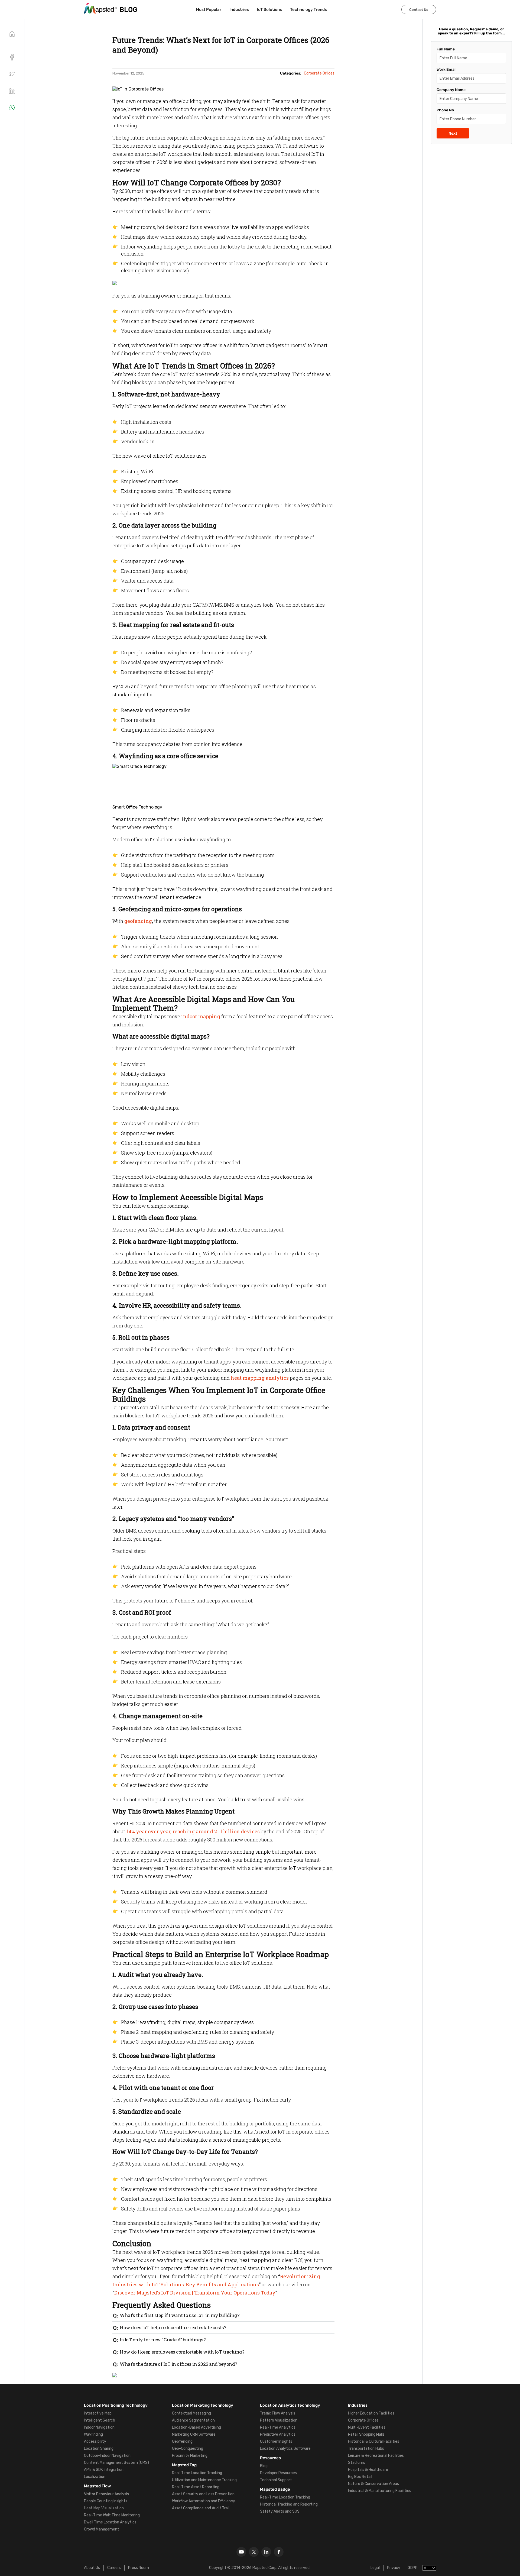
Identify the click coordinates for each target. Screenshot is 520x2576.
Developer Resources (278, 2473)
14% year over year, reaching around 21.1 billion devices (193, 1831)
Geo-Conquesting (188, 2449)
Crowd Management (102, 2529)
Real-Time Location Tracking (197, 2473)
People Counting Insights (106, 2501)
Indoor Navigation (99, 2427)
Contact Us (419, 10)
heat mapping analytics (260, 1378)
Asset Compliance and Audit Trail (201, 2508)
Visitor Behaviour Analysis (106, 2494)
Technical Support (276, 2480)
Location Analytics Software (285, 2449)
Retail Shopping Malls (366, 2434)
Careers (114, 2568)
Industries (239, 9)
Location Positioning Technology (116, 2405)
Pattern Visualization (279, 2420)
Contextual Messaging (191, 2413)
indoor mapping (201, 1016)
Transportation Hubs (366, 2449)
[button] (12, 74)
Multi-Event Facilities (367, 2427)
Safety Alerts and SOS (280, 2511)
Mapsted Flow (97, 2486)
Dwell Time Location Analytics (110, 2522)
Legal (375, 2568)
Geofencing (182, 2441)
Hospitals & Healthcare (368, 2470)
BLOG (129, 10)
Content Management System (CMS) (116, 2463)
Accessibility (95, 2441)
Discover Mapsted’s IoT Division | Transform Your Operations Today (195, 2293)
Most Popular (209, 9)
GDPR (413, 2568)
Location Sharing (99, 2449)
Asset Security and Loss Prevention (203, 2494)
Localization (95, 2477)
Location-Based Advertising (196, 2427)
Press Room (139, 2568)
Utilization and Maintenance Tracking (204, 2480)
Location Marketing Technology (203, 2405)
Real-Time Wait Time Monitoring (112, 2515)
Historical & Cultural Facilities (374, 2441)
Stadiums (357, 2463)
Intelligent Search (100, 2420)
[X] (254, 2552)
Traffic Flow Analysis (278, 2413)
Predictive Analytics (278, 2434)
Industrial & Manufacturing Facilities (380, 2491)
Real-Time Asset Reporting (196, 2487)
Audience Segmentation (193, 2420)
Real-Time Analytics (278, 2427)
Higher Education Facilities (371, 2413)
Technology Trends (308, 9)
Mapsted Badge (275, 2489)
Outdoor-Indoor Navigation (107, 2456)
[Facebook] (279, 2552)
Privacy (394, 2568)
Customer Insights (276, 2441)
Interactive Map (98, 2413)
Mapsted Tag (184, 2465)
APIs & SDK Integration (104, 2470)
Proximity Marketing (190, 2456)
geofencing (138, 921)
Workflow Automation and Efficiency (204, 2501)
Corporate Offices (363, 2420)
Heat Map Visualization (104, 2508)
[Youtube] (241, 2552)
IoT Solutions (269, 9)
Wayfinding (93, 2434)
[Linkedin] (266, 2552)
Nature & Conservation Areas (373, 2484)
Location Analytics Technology (290, 2405)
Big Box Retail (360, 2477)
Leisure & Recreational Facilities (376, 2456)
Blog (264, 2466)
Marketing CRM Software (194, 2434)
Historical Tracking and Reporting (289, 2504)
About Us (92, 2568)
